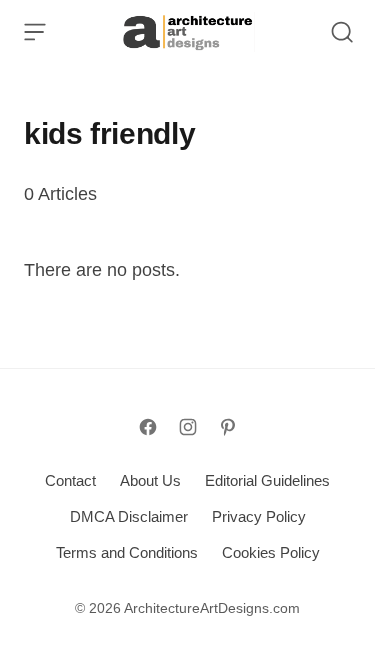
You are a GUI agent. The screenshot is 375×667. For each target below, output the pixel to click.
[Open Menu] (35, 32)
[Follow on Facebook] (148, 427)
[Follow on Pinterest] (228, 427)
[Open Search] (342, 32)
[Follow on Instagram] (188, 427)
